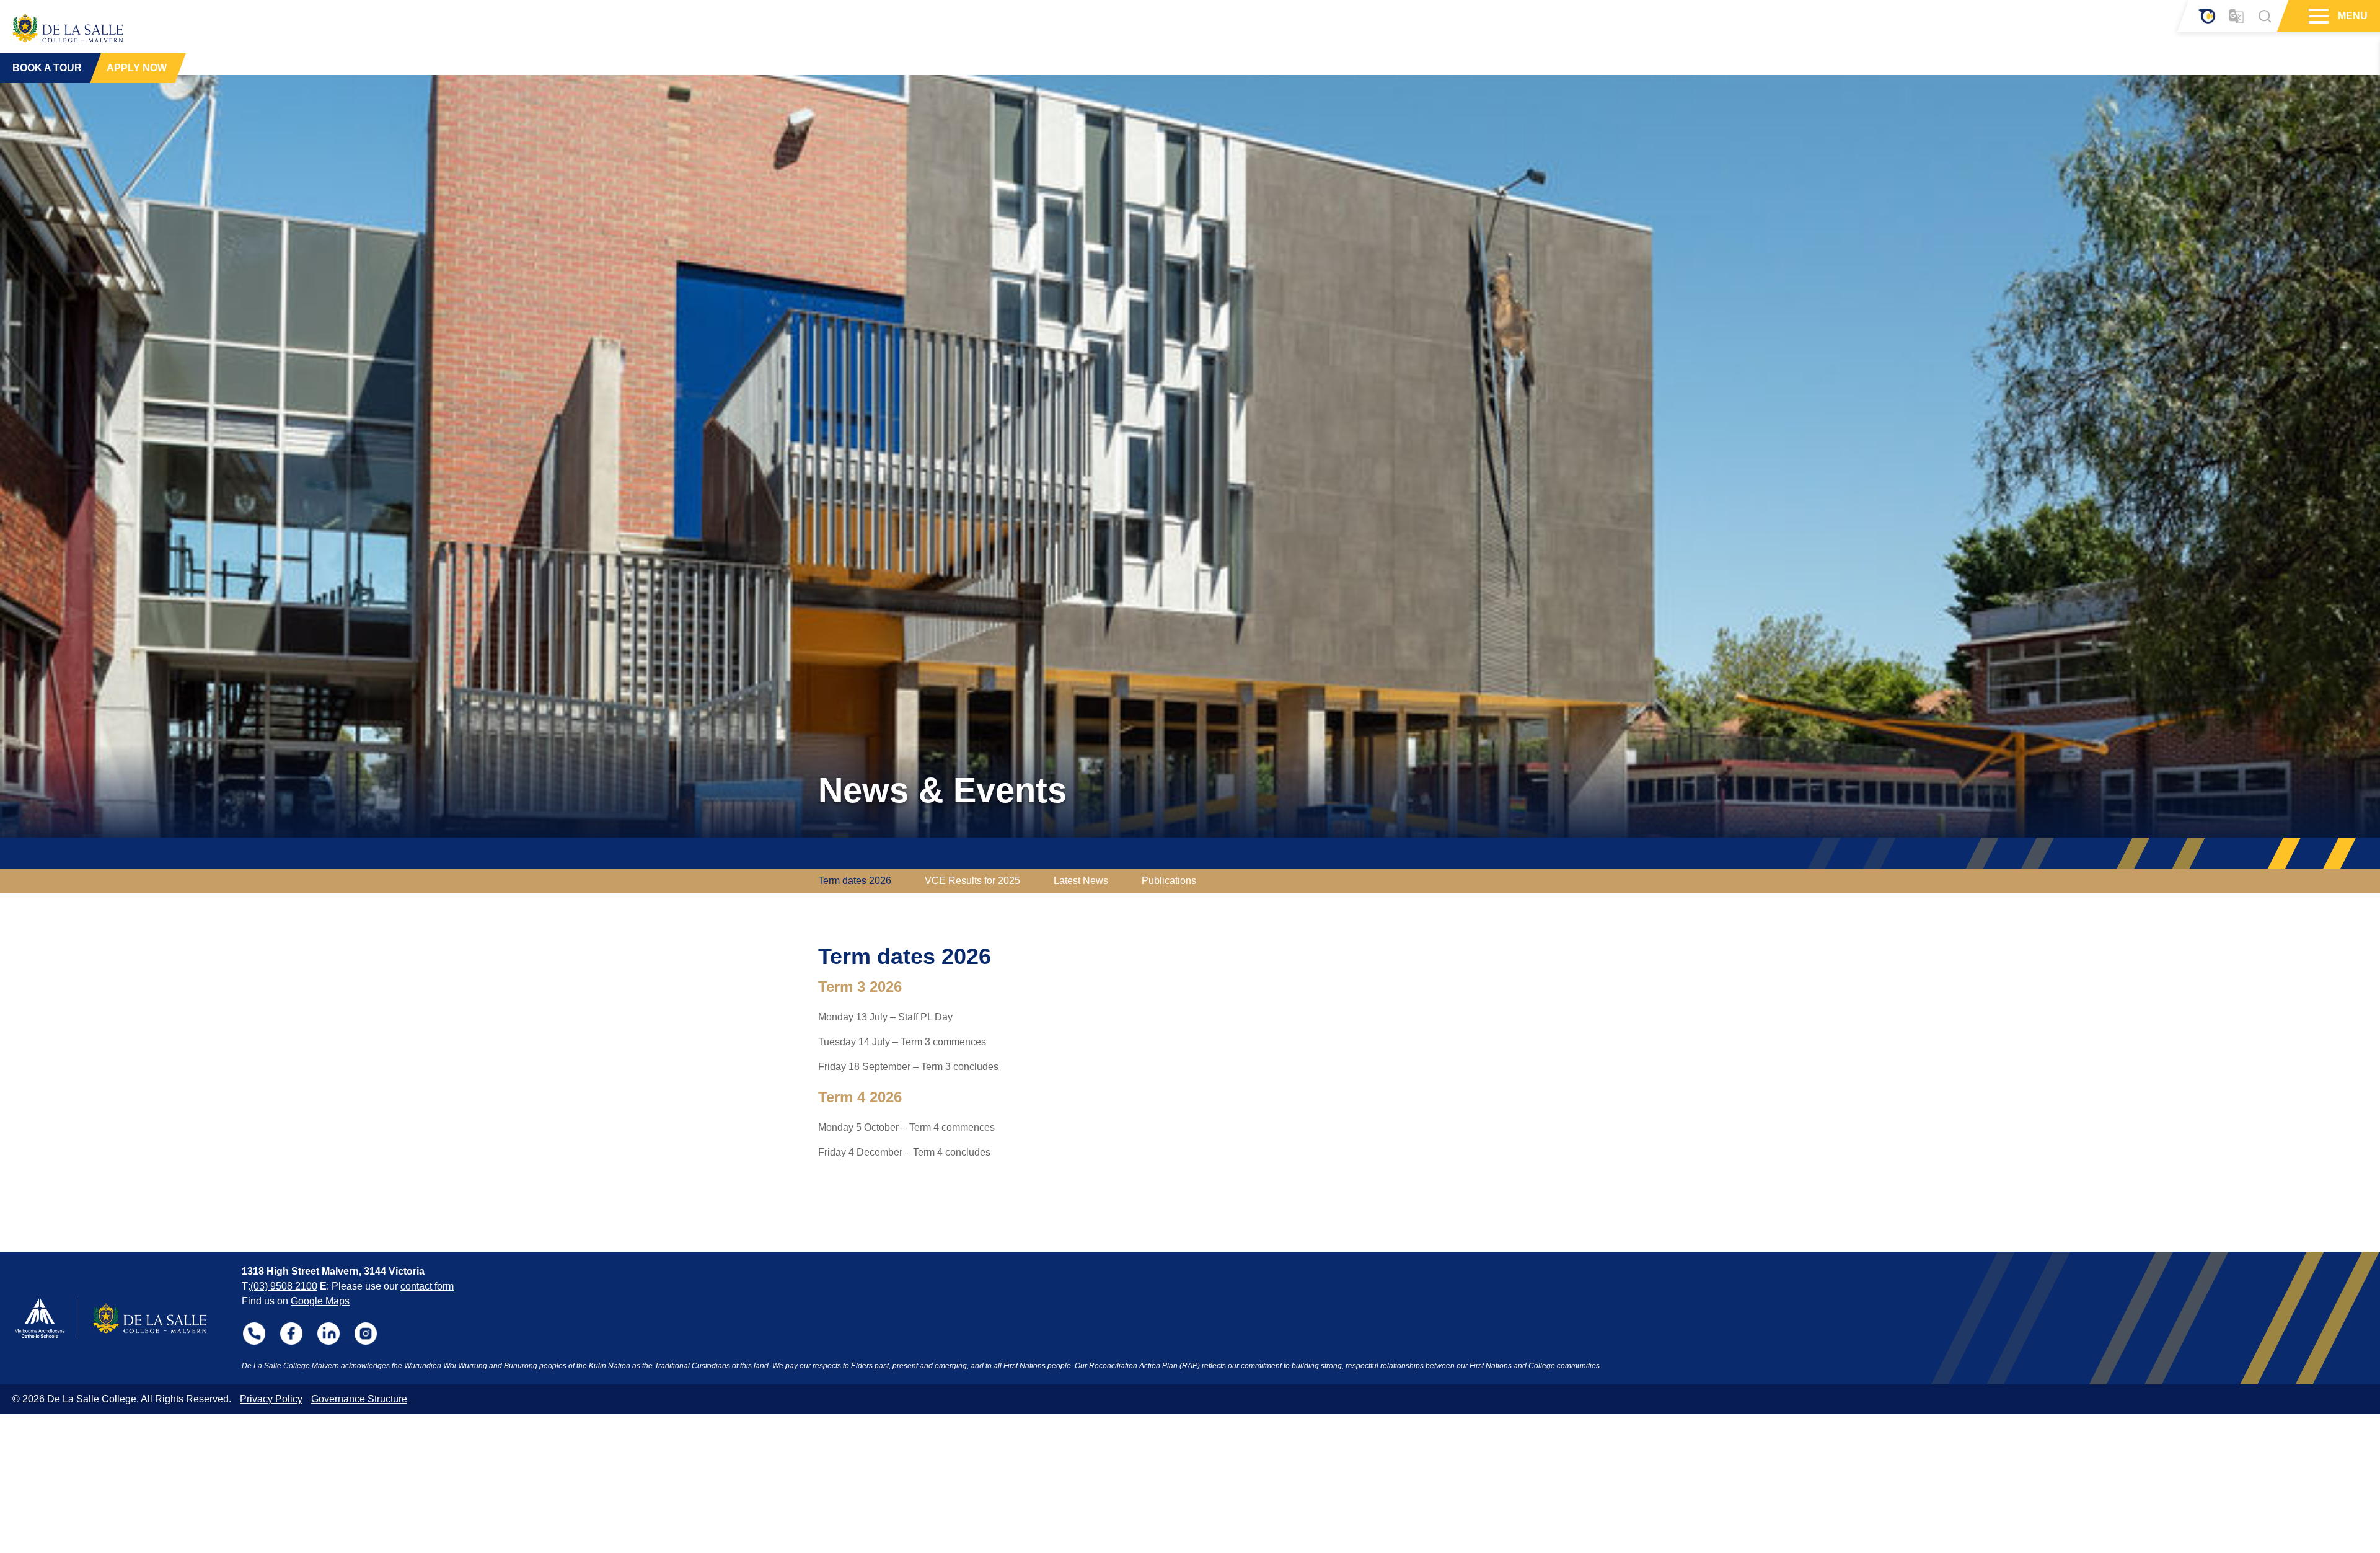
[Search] (2265, 16)
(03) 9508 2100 (284, 1286)
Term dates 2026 (855, 881)
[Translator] (2237, 16)
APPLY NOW (137, 68)
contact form (427, 1286)
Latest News (1081, 881)
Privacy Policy (271, 1399)
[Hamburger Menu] (2317, 16)
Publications (1169, 881)
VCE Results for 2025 (972, 881)
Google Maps (320, 1301)
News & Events (942, 790)
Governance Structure (359, 1399)
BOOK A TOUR (47, 68)
